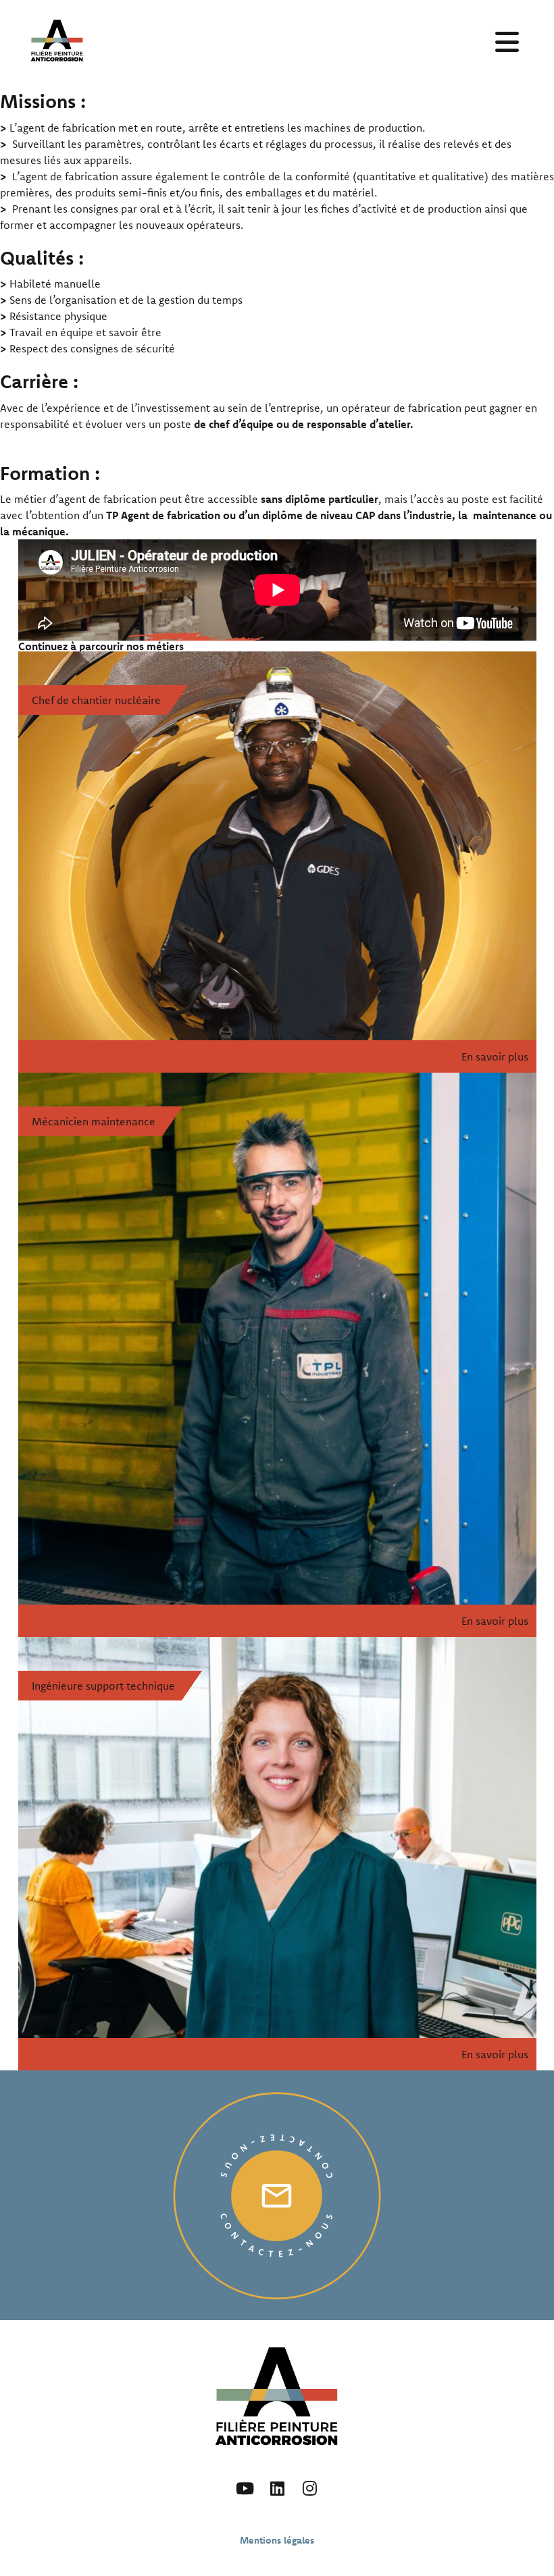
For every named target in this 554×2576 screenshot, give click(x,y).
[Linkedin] (277, 2488)
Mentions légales (277, 2540)
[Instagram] (309, 2488)
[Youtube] (245, 2488)
